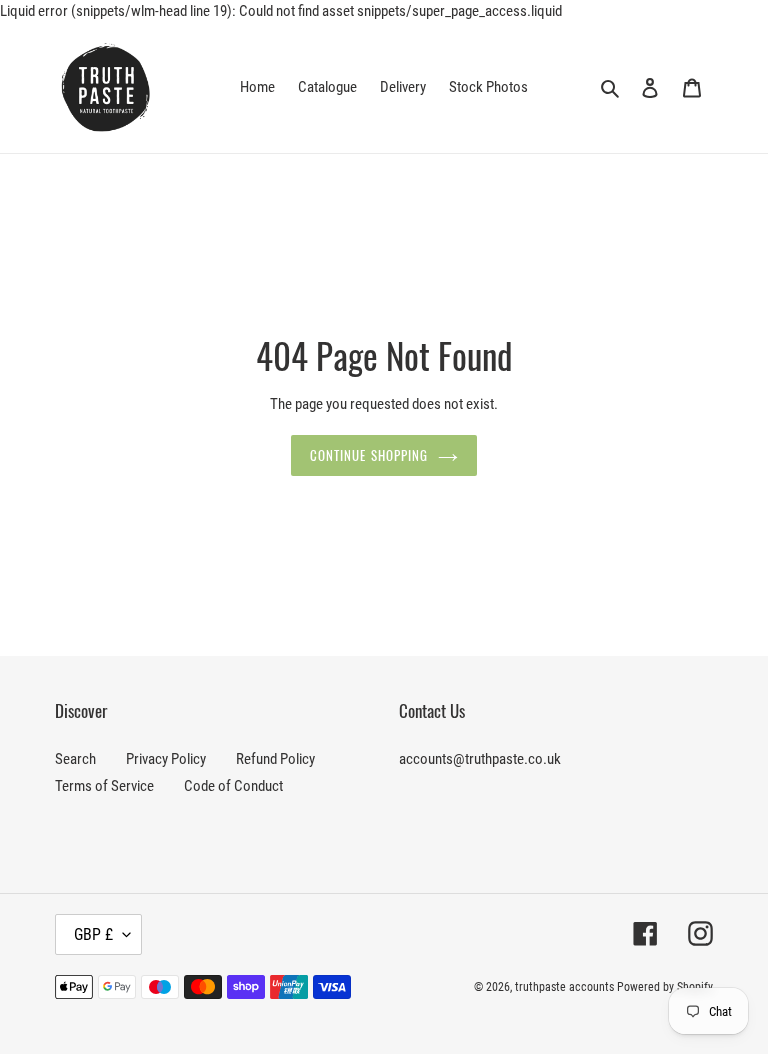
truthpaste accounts (564, 987)
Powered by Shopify (665, 987)
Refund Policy (275, 759)
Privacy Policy (166, 759)
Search (75, 759)
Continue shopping (369, 455)
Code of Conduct (233, 786)
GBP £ (93, 934)
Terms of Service (104, 786)
